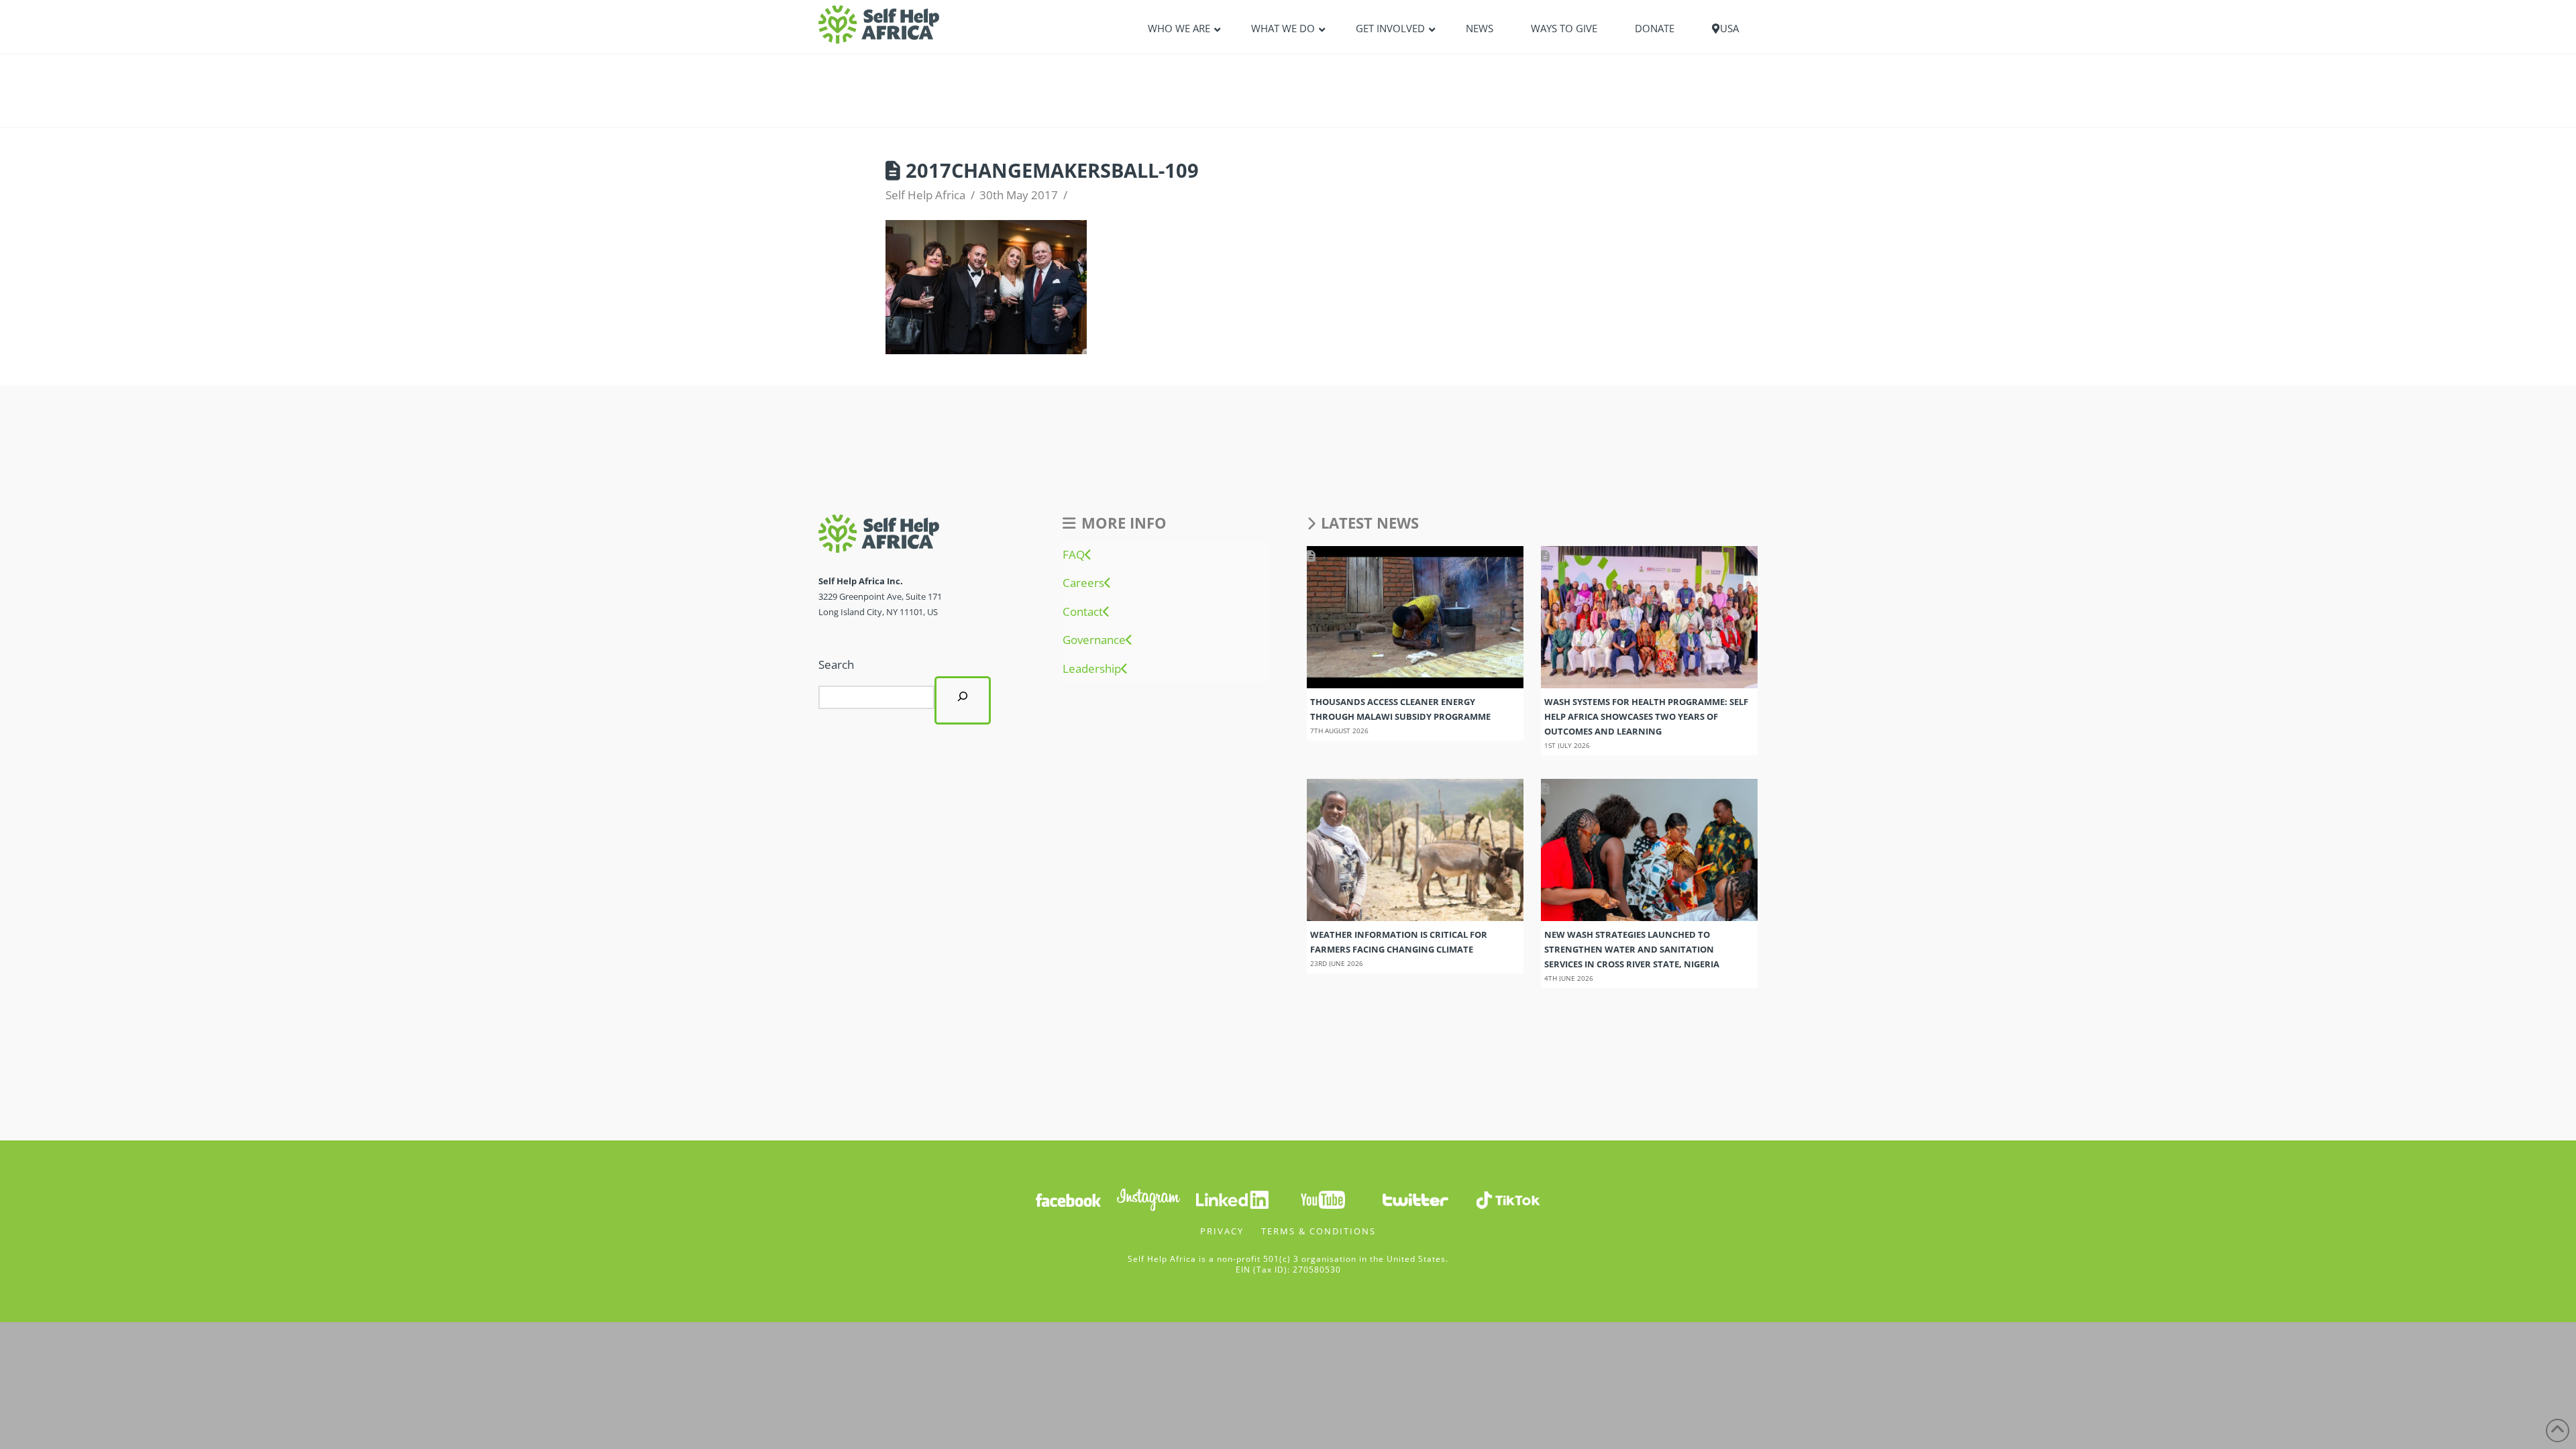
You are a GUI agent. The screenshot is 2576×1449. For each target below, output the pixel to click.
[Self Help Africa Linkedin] (1230, 1199)
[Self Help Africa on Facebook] (1068, 1199)
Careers (1083, 583)
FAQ (1074, 555)
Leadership (1092, 669)
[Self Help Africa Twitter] (1415, 1199)
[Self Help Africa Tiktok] (1508, 1199)
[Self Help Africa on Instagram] (1149, 1199)
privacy (1222, 1231)
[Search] (963, 700)
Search (836, 664)
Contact (1083, 612)
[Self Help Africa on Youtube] (1323, 1199)
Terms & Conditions (1319, 1231)
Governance (1094, 640)
